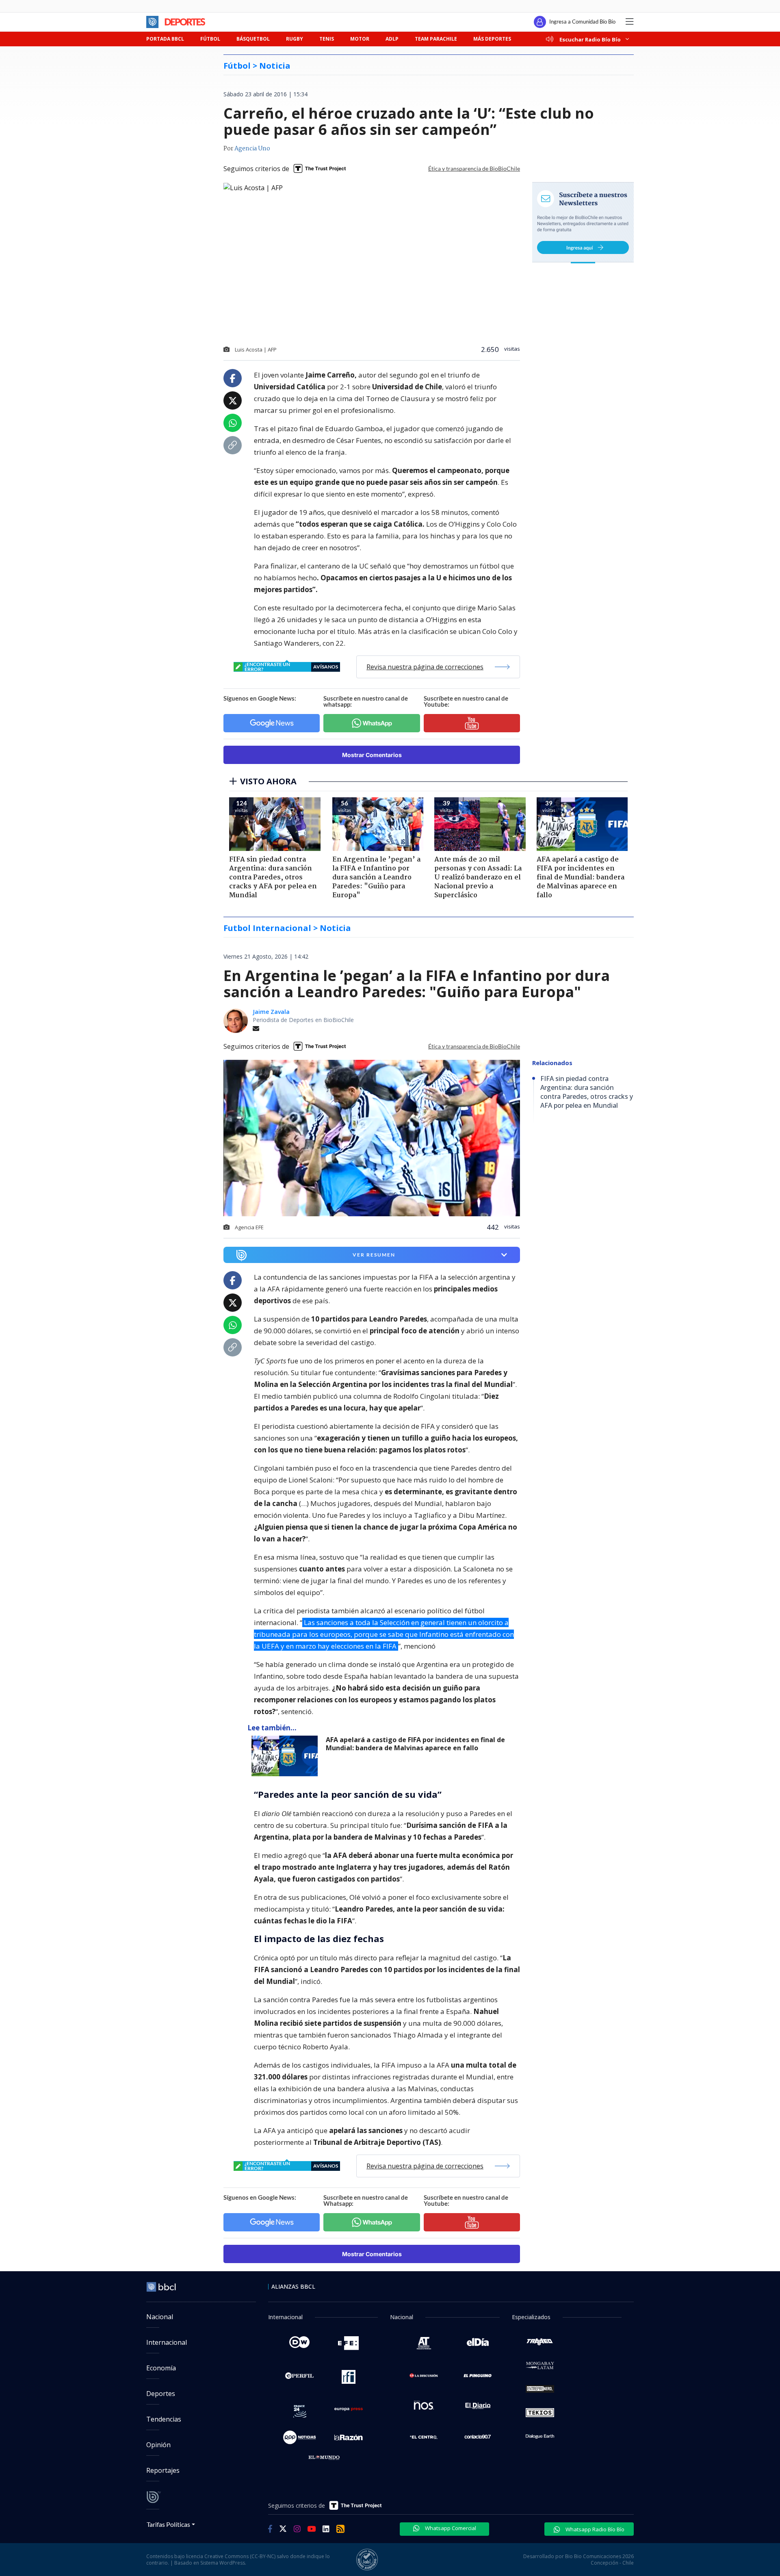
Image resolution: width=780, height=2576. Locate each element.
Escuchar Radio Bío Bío (590, 39)
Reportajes (163, 2470)
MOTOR (360, 39)
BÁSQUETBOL (253, 39)
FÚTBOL (210, 39)
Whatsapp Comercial (450, 2528)
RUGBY (295, 39)
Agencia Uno (252, 149)
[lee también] (287, 1756)
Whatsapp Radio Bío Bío (594, 2529)
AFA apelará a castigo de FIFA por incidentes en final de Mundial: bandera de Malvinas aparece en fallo (415, 1744)
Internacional (167, 2342)
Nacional (160, 2317)
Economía (161, 2368)
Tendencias (164, 2419)
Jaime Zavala (271, 1012)
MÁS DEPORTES (492, 39)
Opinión (158, 2445)
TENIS (327, 39)
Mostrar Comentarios (372, 755)
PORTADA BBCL (165, 39)
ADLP (392, 39)
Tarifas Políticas (168, 2524)
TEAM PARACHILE (436, 39)
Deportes (161, 2394)
